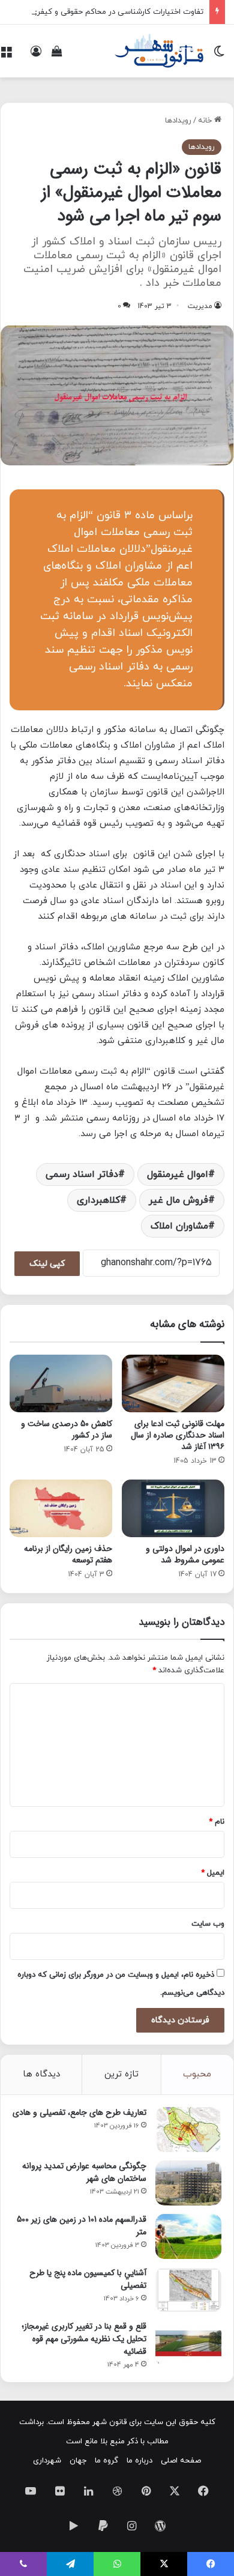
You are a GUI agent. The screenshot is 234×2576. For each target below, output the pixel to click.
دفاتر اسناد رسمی (82, 1175)
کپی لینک (47, 1264)
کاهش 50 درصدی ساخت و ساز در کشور (67, 1429)
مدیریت (200, 306)
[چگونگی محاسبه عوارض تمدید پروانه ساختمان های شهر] (188, 2183)
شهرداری (47, 2461)
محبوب (197, 2074)
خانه (206, 121)
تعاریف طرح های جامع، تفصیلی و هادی (79, 2112)
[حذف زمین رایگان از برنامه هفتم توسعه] (61, 1508)
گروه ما (106, 2461)
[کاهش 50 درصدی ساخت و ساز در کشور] (61, 1383)
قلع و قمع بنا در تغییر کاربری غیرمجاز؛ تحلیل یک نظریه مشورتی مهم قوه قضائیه (84, 2339)
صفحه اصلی (181, 2461)
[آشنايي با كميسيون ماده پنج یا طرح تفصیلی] (188, 2290)
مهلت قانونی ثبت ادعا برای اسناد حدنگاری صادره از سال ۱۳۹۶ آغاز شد (178, 1435)
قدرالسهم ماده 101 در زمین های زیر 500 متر (82, 2226)
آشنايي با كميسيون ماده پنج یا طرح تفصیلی (88, 2279)
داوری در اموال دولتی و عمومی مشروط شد (185, 1554)
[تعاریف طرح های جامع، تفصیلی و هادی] (188, 2130)
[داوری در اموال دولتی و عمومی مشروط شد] (173, 1508)
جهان (78, 2461)
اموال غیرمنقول (178, 1175)
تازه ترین (121, 2074)
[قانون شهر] (158, 51)
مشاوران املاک (179, 1226)
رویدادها (178, 121)
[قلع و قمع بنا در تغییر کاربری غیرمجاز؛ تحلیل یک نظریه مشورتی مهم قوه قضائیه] (188, 2343)
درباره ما (139, 2461)
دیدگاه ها (41, 2074)
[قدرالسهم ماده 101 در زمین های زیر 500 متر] (188, 2236)
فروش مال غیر (178, 1200)
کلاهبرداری (98, 1200)
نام (217, 1822)
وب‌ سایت (208, 1924)
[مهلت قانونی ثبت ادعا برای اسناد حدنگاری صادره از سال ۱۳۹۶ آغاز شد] (173, 1383)
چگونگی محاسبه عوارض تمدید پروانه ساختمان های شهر (84, 2172)
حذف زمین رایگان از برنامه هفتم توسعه (68, 1554)
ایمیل (213, 1873)
